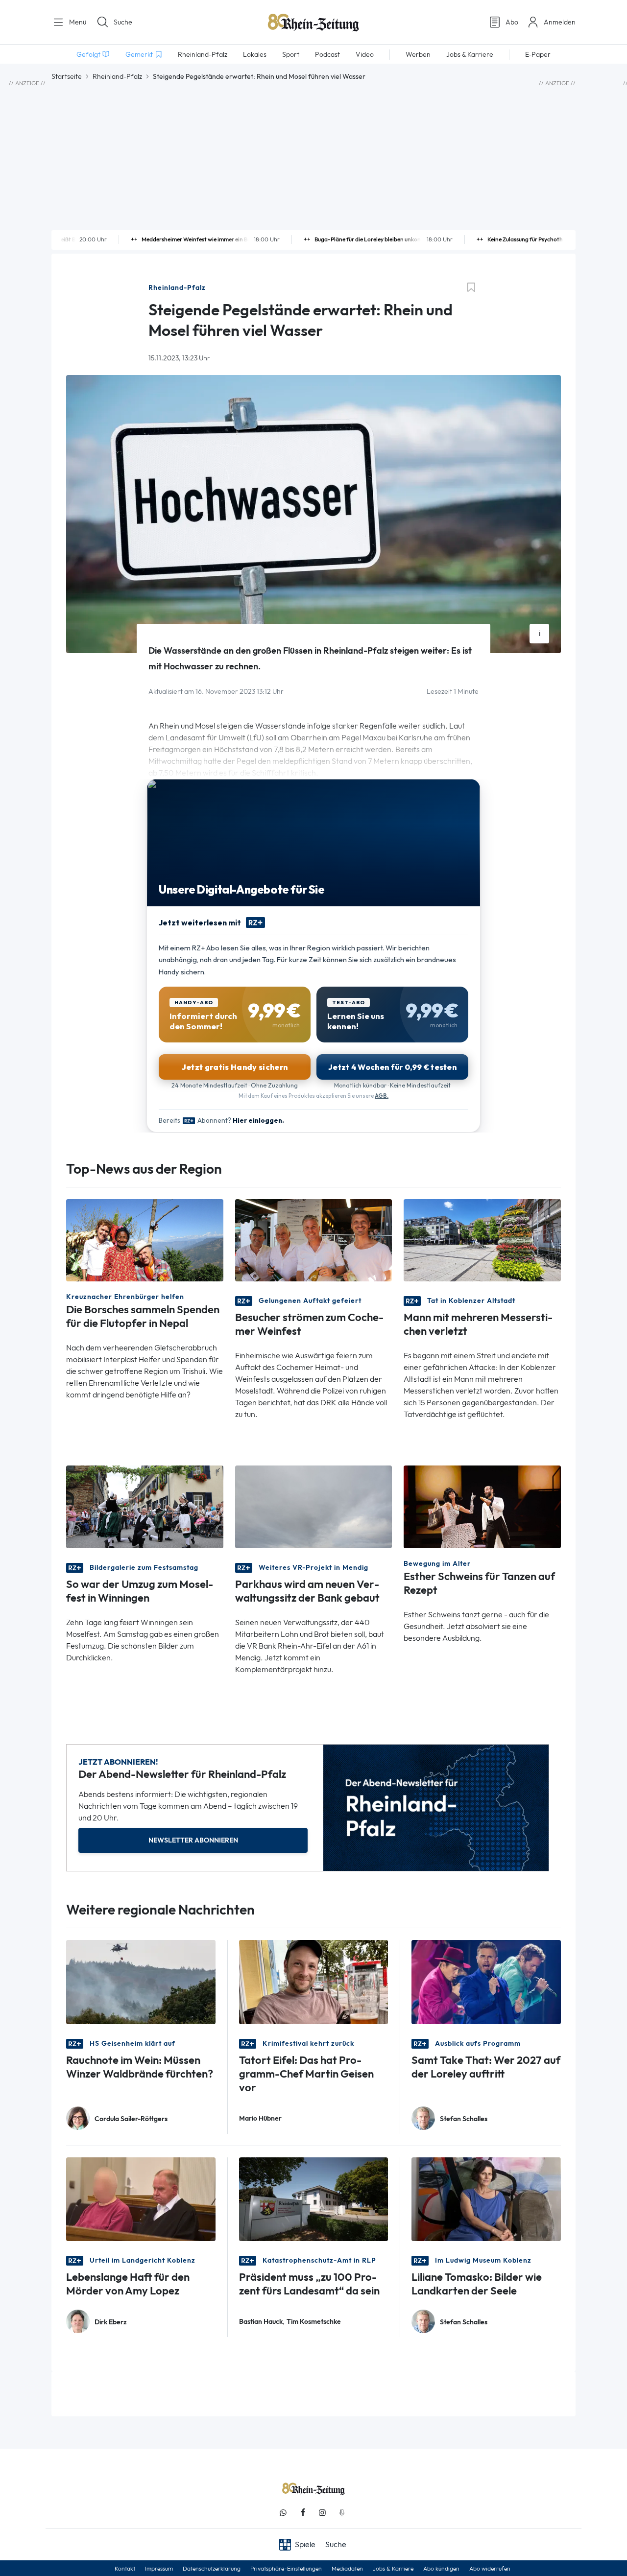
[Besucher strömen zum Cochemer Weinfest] (314, 1240)
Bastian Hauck (261, 2322)
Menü (77, 22)
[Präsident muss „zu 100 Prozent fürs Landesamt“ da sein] (314, 2198)
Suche (123, 22)
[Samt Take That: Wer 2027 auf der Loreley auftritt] (486, 1981)
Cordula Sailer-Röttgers (131, 2119)
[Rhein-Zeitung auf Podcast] (342, 2513)
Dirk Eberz (111, 2322)
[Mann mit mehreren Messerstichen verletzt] (482, 1240)
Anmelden (560, 22)
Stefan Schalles (464, 2119)
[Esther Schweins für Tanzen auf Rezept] (482, 1506)
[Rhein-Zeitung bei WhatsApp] (283, 2513)
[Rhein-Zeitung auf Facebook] (303, 2513)
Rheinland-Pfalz (117, 76)
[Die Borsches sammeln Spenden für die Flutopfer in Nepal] (145, 1240)
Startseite (67, 76)
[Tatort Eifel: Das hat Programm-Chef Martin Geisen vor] (314, 1981)
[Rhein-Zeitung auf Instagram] (322, 2513)
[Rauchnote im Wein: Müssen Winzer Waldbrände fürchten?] (141, 1981)
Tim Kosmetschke (314, 2322)
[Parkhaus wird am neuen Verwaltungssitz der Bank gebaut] (314, 1506)
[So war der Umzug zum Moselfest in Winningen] (145, 1506)
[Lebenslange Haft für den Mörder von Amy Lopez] (141, 2198)
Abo (512, 22)
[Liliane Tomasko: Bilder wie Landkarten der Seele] (486, 2198)
